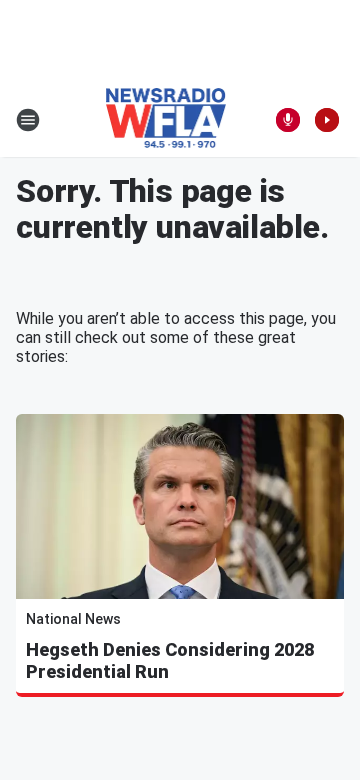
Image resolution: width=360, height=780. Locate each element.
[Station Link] (166, 120)
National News (73, 619)
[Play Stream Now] (327, 120)
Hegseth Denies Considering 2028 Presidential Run (170, 660)
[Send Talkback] (288, 120)
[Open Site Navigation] (28, 120)
